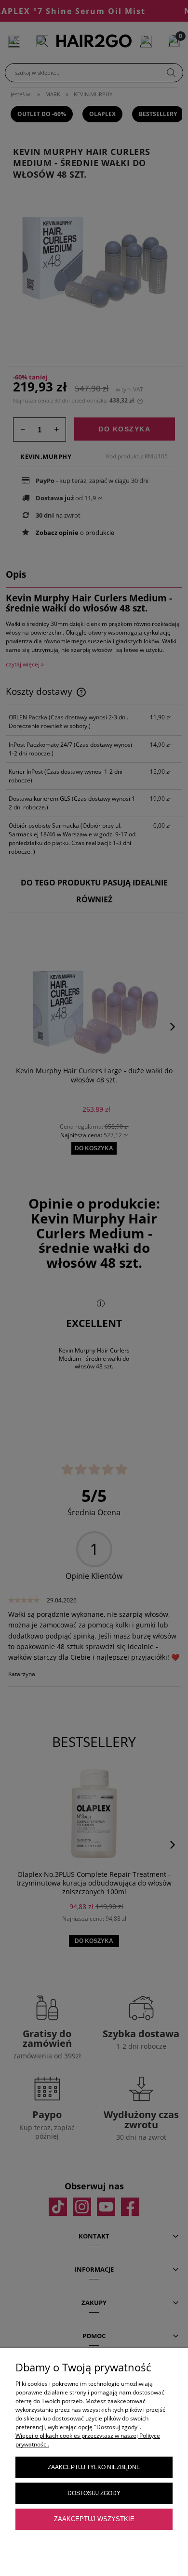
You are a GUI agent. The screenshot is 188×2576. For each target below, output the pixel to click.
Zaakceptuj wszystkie (94, 2519)
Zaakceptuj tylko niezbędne (94, 2467)
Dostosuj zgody (94, 2493)
